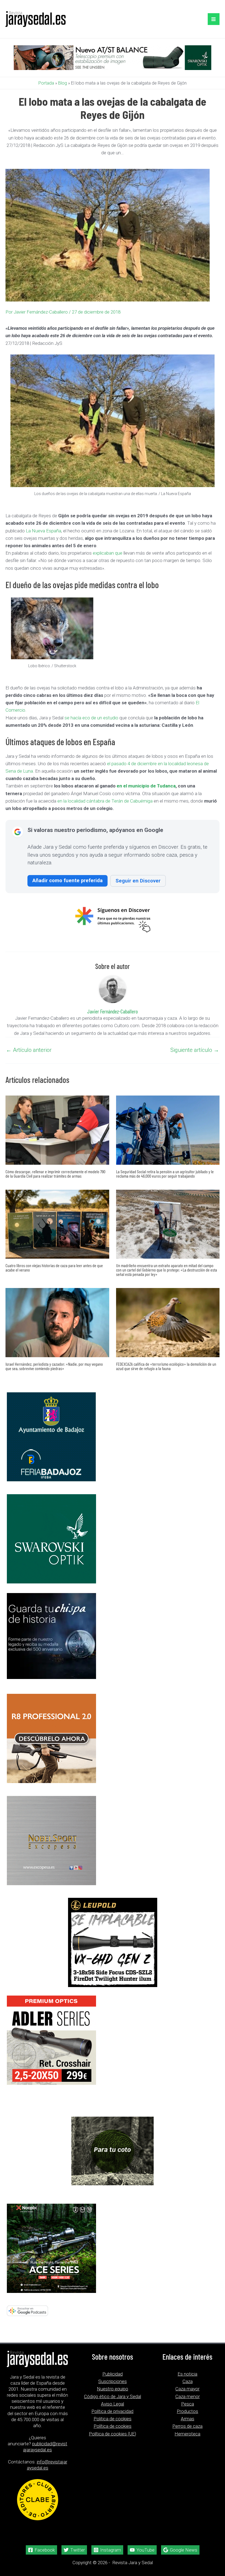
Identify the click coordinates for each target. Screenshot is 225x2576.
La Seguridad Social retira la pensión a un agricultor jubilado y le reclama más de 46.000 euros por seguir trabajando (165, 1174)
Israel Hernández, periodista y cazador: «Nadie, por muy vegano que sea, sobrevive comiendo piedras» (54, 1366)
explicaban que (108, 553)
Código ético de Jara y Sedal (113, 2396)
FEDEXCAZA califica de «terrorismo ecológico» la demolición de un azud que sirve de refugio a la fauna (166, 1366)
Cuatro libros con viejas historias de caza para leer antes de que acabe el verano (54, 1268)
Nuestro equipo (113, 2389)
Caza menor (188, 2396)
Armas (188, 2419)
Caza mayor (187, 2389)
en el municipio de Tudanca (146, 786)
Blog (63, 83)
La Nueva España (43, 531)
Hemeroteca (187, 2434)
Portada (46, 83)
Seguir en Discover (138, 881)
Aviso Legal (113, 2404)
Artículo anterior (29, 1050)
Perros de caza (187, 2426)
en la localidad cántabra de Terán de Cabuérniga (106, 801)
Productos (187, 2411)
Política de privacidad (112, 2411)
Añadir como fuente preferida (67, 880)
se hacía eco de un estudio (91, 718)
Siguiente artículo (195, 1050)
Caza (188, 2381)
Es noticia (187, 2374)
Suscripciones (113, 2381)
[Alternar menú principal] (214, 19)
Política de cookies (113, 2426)
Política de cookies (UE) (113, 2434)
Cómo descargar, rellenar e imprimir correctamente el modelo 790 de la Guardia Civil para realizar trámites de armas (55, 1174)
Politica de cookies (113, 2419)
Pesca (188, 2404)
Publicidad (113, 2374)
